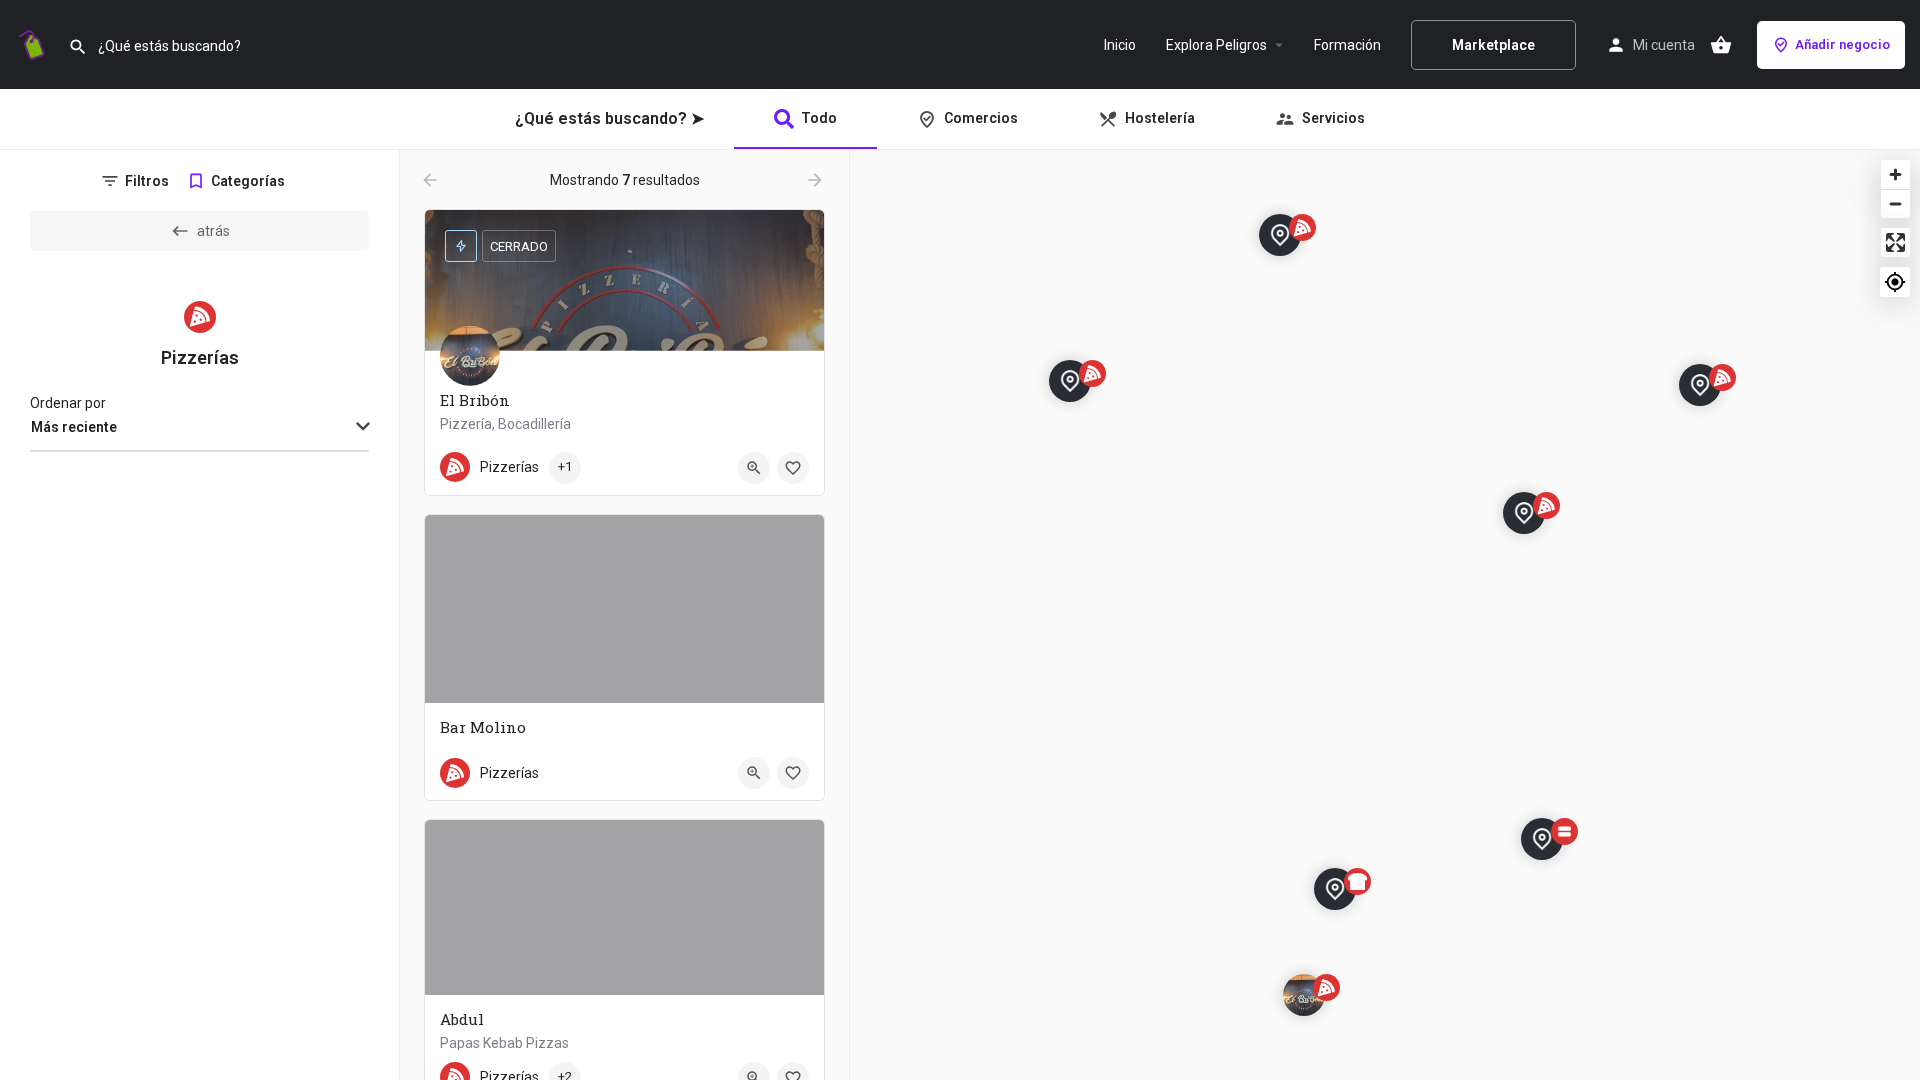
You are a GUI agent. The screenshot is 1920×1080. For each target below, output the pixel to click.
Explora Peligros (1216, 45)
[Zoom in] (1895, 174)
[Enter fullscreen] (1895, 242)
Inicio (1120, 45)
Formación (1347, 45)
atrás (213, 231)
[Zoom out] (1895, 203)
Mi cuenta (1664, 45)
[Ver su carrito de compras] (1721, 45)
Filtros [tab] (147, 181)
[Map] (1385, 615)
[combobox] (199, 428)
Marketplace (1493, 45)
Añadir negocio (1842, 44)
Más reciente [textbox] (74, 427)
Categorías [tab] (248, 181)
